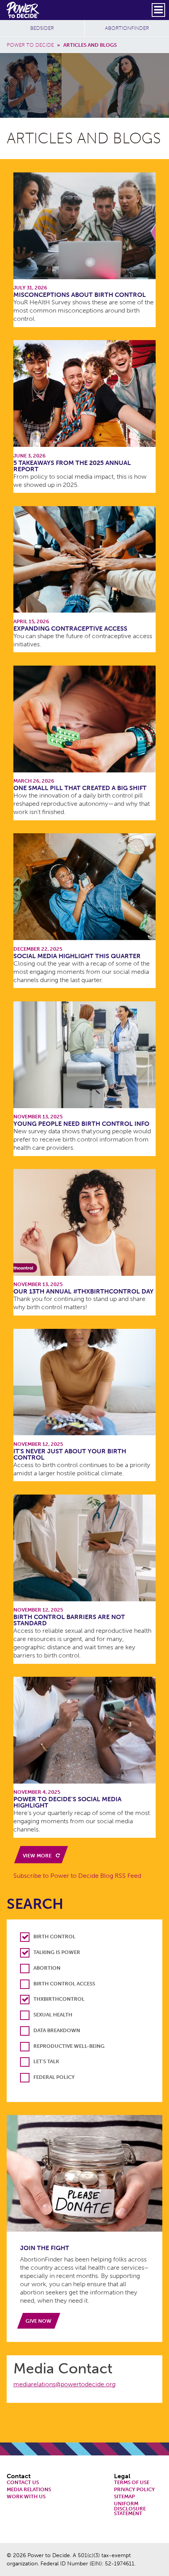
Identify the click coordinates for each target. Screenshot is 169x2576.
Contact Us (23, 2483)
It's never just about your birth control (70, 1454)
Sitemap (124, 2497)
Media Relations (29, 2490)
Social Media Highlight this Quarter (77, 956)
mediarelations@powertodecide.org (64, 2384)
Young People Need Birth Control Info (81, 1124)
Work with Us (26, 2497)
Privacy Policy (134, 2490)
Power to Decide (30, 45)
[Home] (23, 10)
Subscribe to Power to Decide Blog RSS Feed (77, 1876)
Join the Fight (45, 2248)
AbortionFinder (127, 28)
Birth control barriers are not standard (69, 1620)
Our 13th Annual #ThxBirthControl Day (84, 1291)
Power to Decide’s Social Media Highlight (67, 1802)
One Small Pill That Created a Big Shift (80, 788)
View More (38, 1856)
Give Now (39, 2321)
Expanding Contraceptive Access (70, 628)
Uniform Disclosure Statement (130, 2509)
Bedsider (42, 28)
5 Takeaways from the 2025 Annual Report (72, 466)
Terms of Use (132, 2483)
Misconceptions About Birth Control (80, 295)
